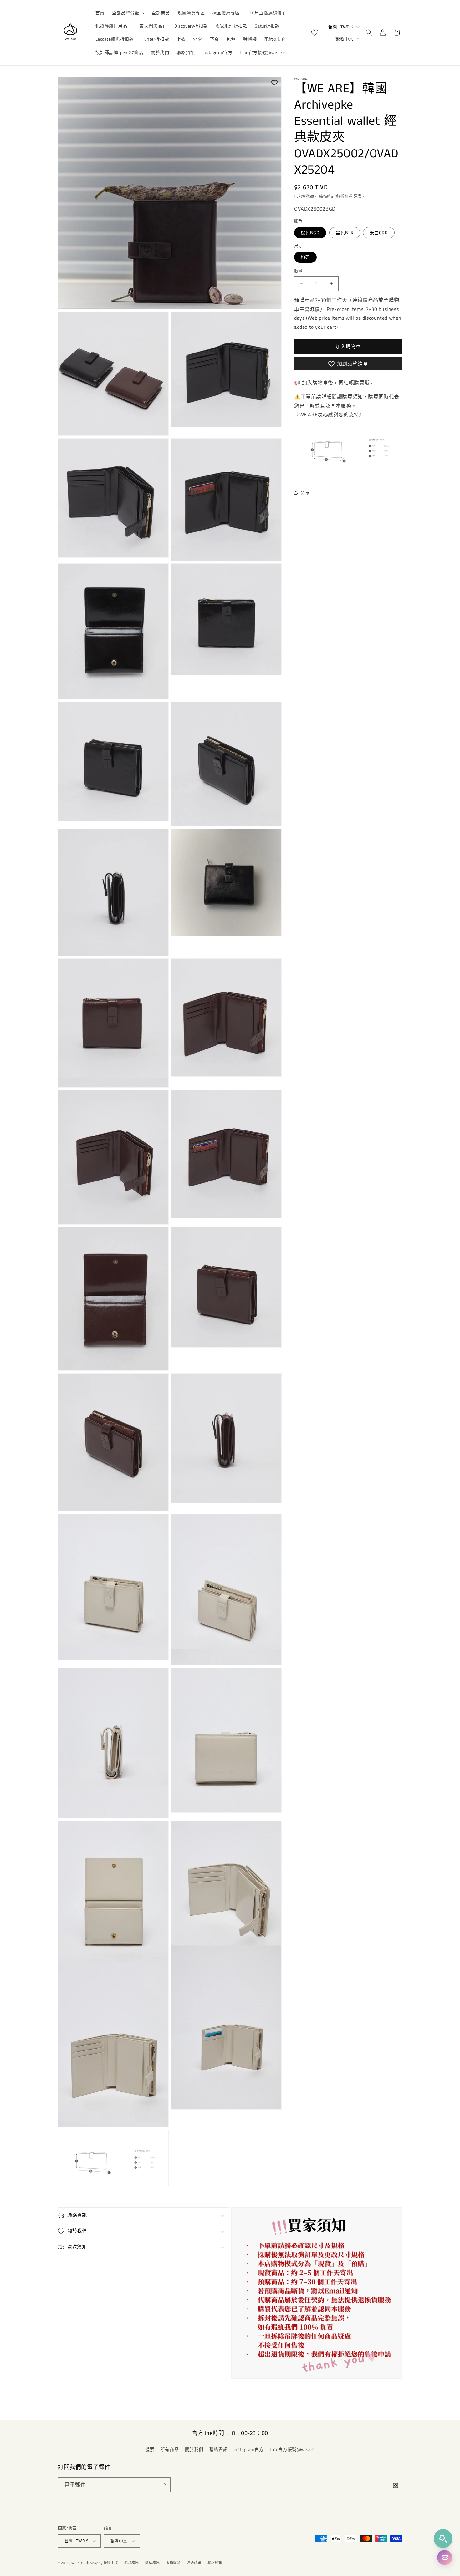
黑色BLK (345, 232)
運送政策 (194, 2563)
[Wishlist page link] (315, 33)
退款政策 (132, 2563)
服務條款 (173, 2563)
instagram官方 (249, 2449)
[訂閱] (163, 2485)
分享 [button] (305, 493)
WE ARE (78, 2563)
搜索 (150, 2449)
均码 (305, 257)
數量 (298, 271)
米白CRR (379, 232)
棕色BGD (310, 232)
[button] (128, 13)
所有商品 (170, 2449)
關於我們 (194, 2449)
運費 (358, 196)
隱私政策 (153, 2563)
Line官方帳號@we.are (292, 2449)
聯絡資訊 (218, 2449)
